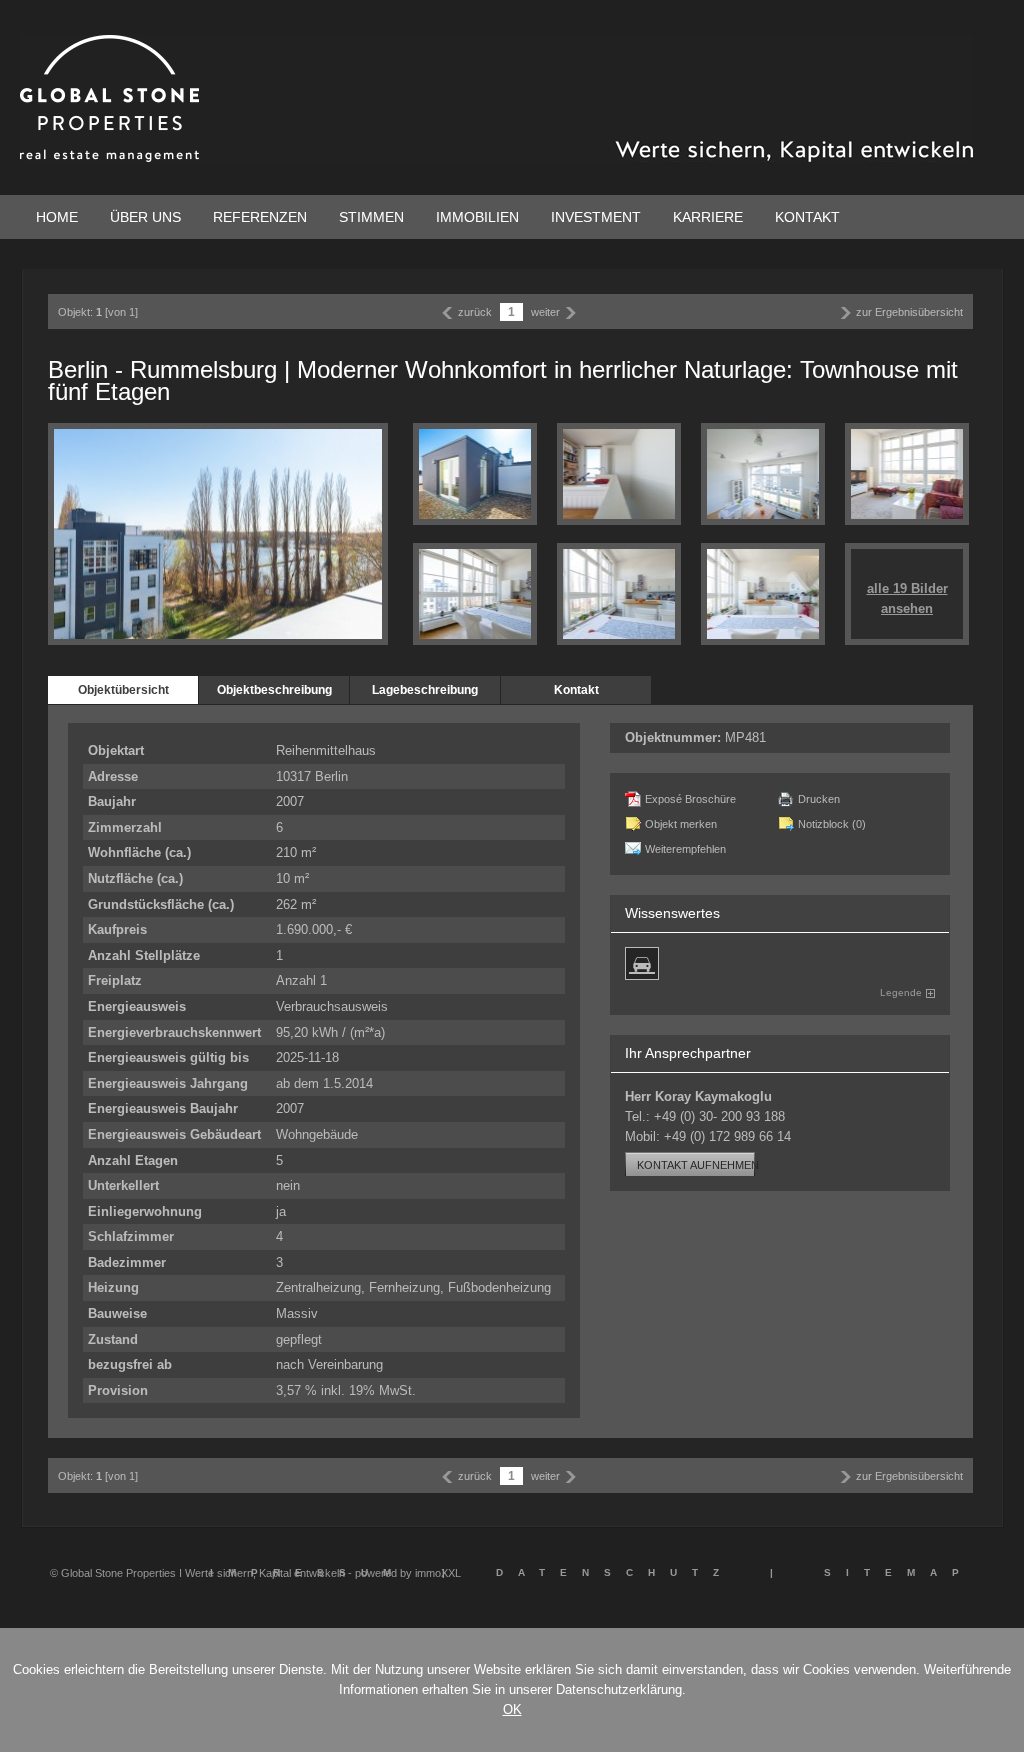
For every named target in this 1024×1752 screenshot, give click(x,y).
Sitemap (899, 1572)
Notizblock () (832, 824)
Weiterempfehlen (685, 849)
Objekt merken (681, 824)
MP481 (745, 737)
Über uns (145, 217)
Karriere (708, 217)
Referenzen (260, 217)
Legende (901, 992)
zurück (475, 312)
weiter (545, 312)
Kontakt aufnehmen (698, 1165)
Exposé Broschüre (690, 799)
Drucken (819, 799)
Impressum (308, 1572)
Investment (596, 217)
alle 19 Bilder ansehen (907, 598)
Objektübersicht (123, 690)
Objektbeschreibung (274, 690)
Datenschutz (615, 1572)
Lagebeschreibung (425, 690)
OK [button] (512, 1709)
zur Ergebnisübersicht (909, 312)
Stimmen (371, 217)
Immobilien (477, 217)
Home (57, 217)
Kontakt (807, 217)
